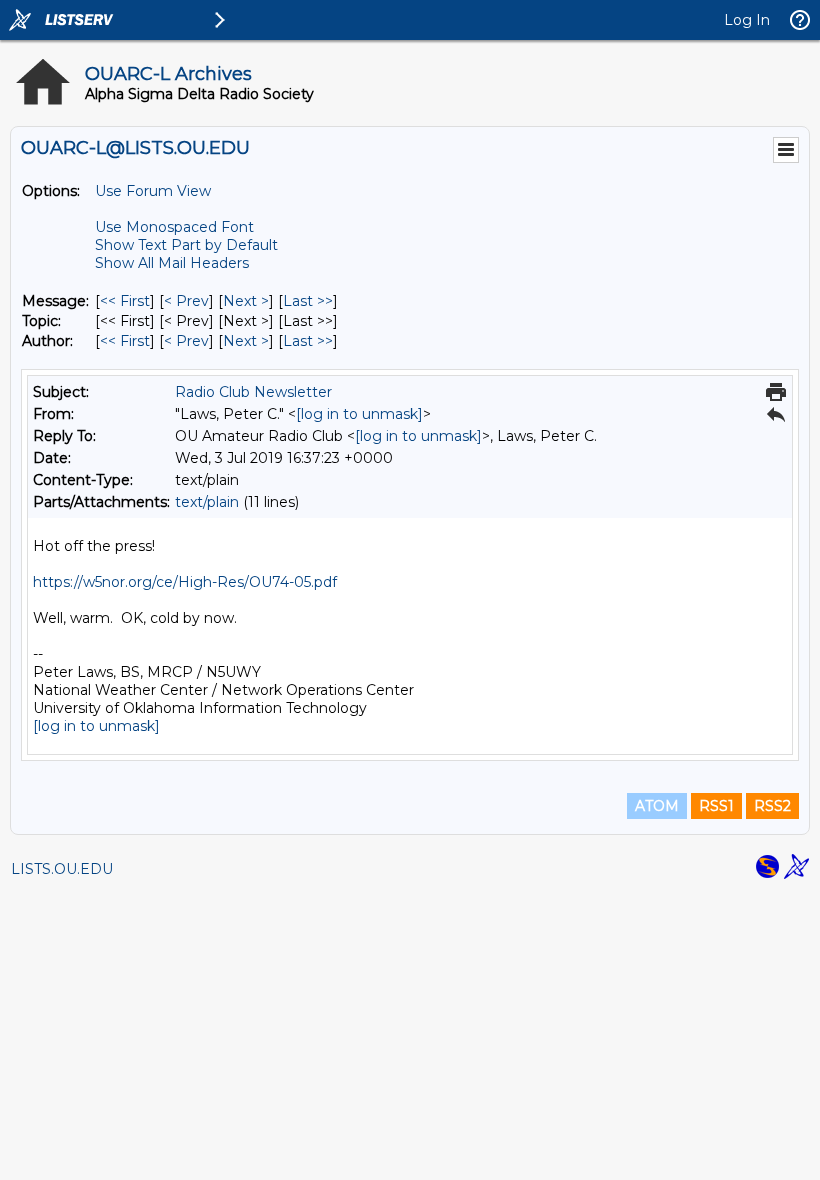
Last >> (308, 301)
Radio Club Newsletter (253, 392)
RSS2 (772, 806)
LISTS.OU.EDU (62, 869)
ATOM (657, 806)
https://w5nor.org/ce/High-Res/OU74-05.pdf (185, 582)
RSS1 (716, 806)
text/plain (207, 502)
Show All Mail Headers (172, 263)
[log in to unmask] (359, 414)
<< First (125, 301)
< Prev (186, 301)
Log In (747, 20)
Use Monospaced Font (174, 227)
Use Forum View (153, 191)
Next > (246, 301)
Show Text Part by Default (186, 245)
